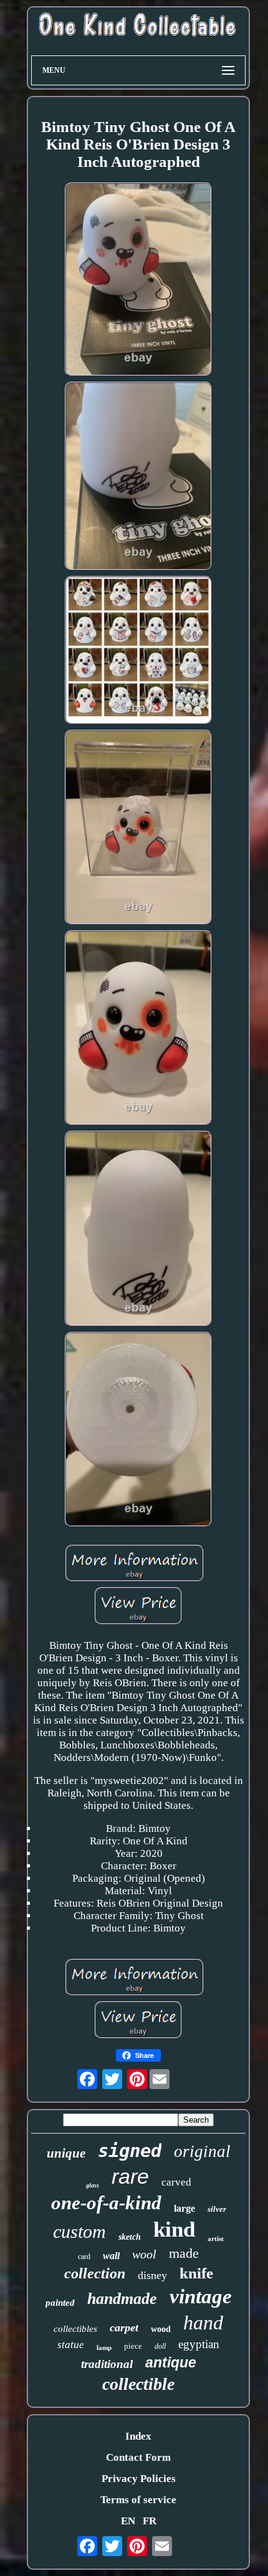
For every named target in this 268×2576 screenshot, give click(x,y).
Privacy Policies (139, 2479)
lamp (104, 2347)
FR (150, 2521)
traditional (107, 2364)
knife (196, 2273)
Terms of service (138, 2500)
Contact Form (138, 2457)
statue (71, 2345)
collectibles (75, 2329)
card (84, 2257)
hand (203, 2323)
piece (133, 2346)
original (202, 2151)
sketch (130, 2237)
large (184, 2208)
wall (111, 2256)
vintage (201, 2296)
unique (66, 2153)
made (184, 2253)
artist (216, 2239)
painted (60, 2303)
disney (152, 2275)
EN (128, 2521)
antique (171, 2362)
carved (176, 2182)
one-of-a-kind (106, 2203)
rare (130, 2176)
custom (79, 2231)
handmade (122, 2299)
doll (160, 2346)
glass (93, 2185)
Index (138, 2436)
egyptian (199, 2344)
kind (174, 2229)
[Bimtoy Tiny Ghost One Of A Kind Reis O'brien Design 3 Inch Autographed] (139, 281)
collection (95, 2273)
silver (217, 2209)
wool (144, 2254)
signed (130, 2151)
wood (161, 2329)
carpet (124, 2328)
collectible (138, 2384)
